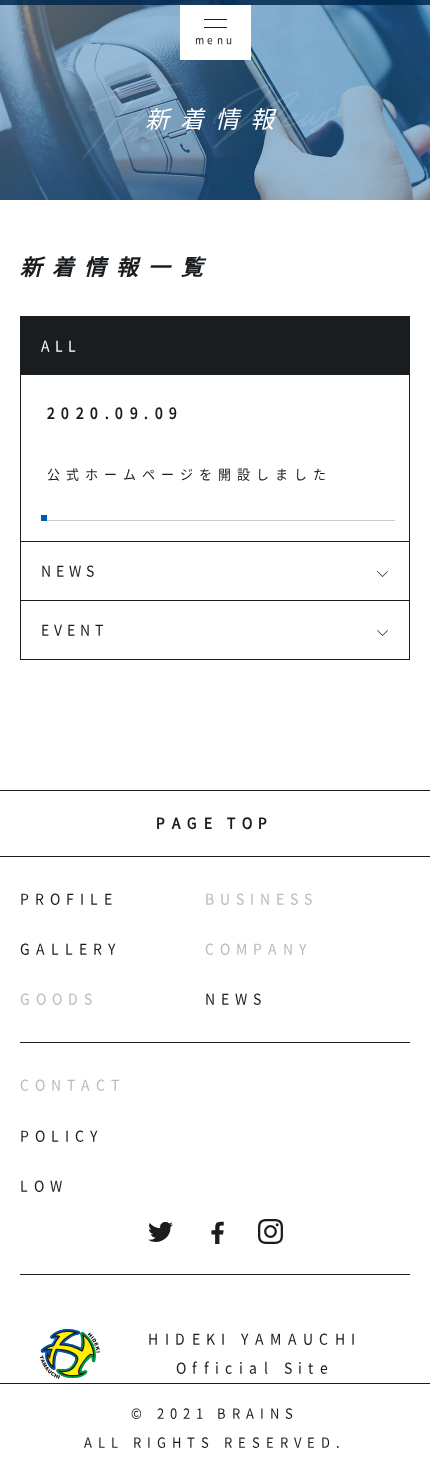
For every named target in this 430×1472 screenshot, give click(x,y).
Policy (61, 1136)
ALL (61, 346)
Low (44, 1186)
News (236, 999)
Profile (69, 899)
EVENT (74, 630)
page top (215, 823)
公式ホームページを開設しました (189, 474)
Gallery (70, 949)
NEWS (70, 571)
